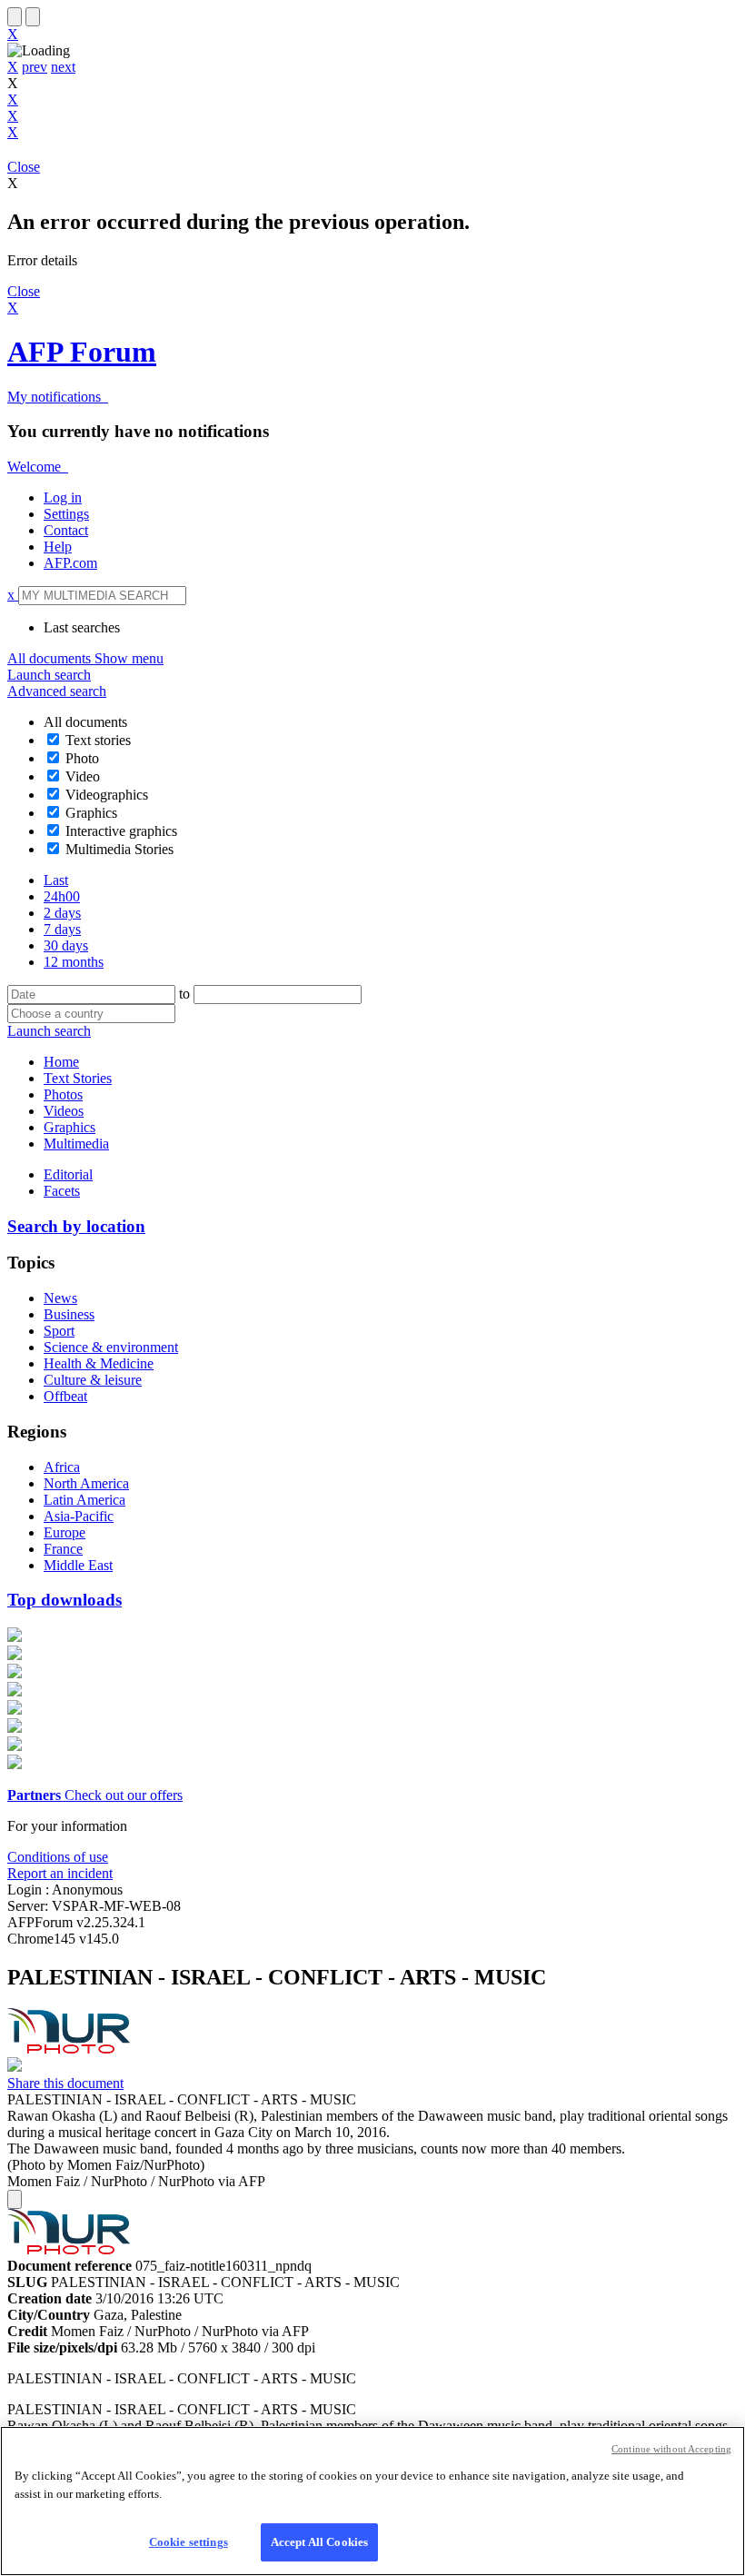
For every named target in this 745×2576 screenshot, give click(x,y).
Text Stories (78, 1078)
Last (56, 880)
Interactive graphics (121, 831)
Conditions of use (58, 1857)
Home (61, 1062)
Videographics (107, 795)
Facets (62, 1191)
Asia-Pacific (79, 1516)
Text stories (98, 740)
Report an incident (60, 1873)
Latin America (84, 1500)
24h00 (62, 896)
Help (58, 547)
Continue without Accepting (671, 2449)
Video (83, 776)
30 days (66, 945)
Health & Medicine (99, 1363)
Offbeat (65, 1396)
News (60, 1298)
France (63, 1549)
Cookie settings (189, 2542)
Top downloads (65, 1600)
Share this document (65, 2083)
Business (69, 1314)
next (63, 67)
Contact (66, 530)
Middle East (78, 1565)
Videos (64, 1111)
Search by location (76, 1226)
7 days (62, 929)
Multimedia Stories (119, 849)
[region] (372, 2501)
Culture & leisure (93, 1380)
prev (35, 67)
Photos (63, 1094)
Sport (59, 1331)
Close (24, 167)
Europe (65, 1532)
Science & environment (111, 1347)
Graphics (91, 813)
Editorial (68, 1174)
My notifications (56, 397)
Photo (82, 758)
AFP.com (70, 563)
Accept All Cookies (319, 2542)
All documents (85, 658)
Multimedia (76, 1144)
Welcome (36, 467)
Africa (62, 1467)
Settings (66, 514)
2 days (62, 913)
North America (86, 1483)
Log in (63, 497)
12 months (74, 962)
